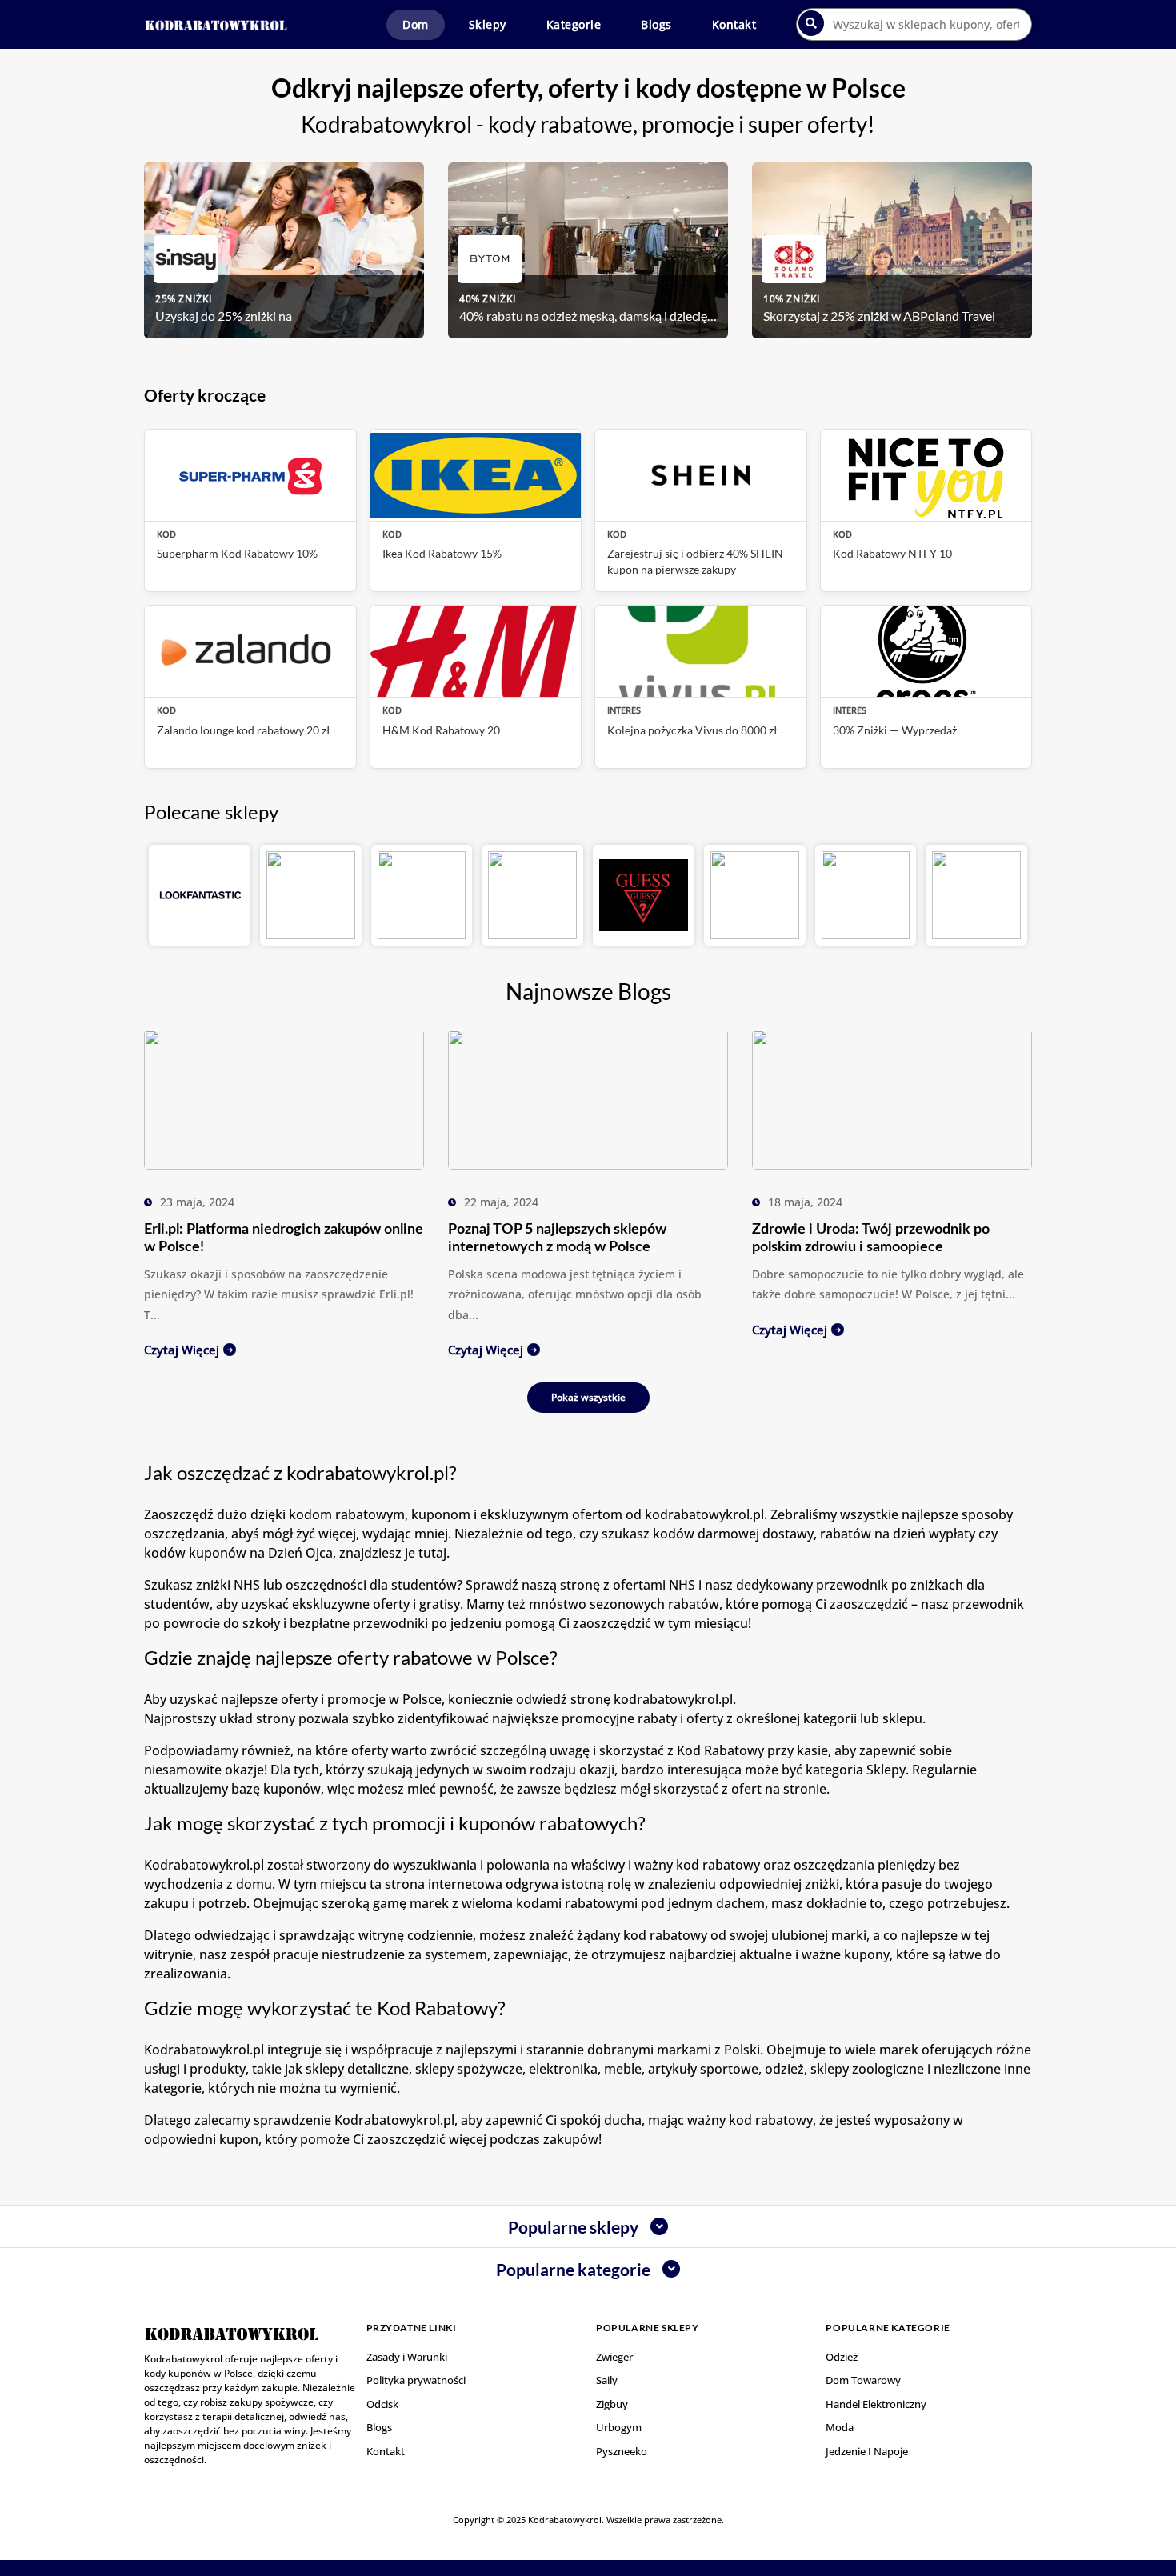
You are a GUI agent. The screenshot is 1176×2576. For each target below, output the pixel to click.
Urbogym (619, 2427)
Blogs (656, 24)
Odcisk (382, 2404)
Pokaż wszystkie (588, 1397)
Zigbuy (612, 2404)
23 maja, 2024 (197, 1202)
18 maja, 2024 (805, 1202)
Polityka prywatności (416, 2380)
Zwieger (614, 2357)
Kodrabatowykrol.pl (394, 2120)
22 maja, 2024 (501, 1202)
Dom (416, 24)
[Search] (811, 23)
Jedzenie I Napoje (867, 2451)
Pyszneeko (622, 2451)
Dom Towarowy (863, 2380)
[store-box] (200, 896)
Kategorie (574, 24)
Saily (607, 2380)
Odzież (842, 2357)
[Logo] (216, 24)
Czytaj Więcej (182, 1350)
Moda (840, 2427)
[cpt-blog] (284, 1098)
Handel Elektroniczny (876, 2404)
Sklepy (488, 24)
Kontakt (734, 24)
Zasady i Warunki (407, 2357)
